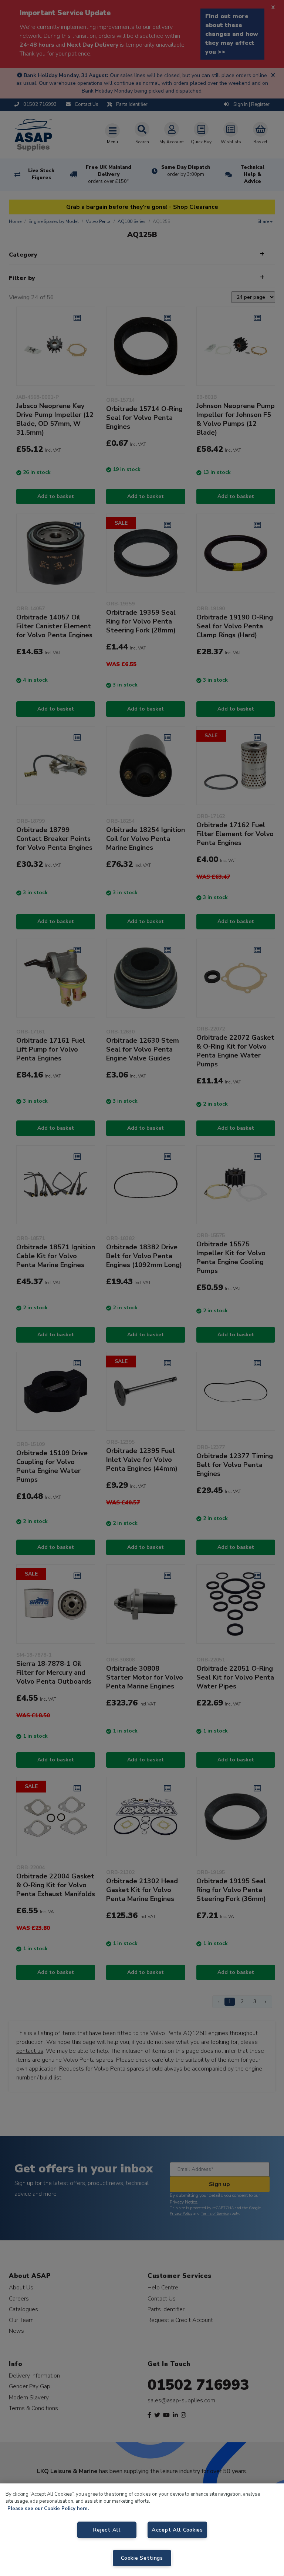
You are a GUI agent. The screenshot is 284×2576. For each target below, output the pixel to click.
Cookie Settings (142, 2558)
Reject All (107, 2530)
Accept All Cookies (177, 2530)
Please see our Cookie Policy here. (48, 2509)
